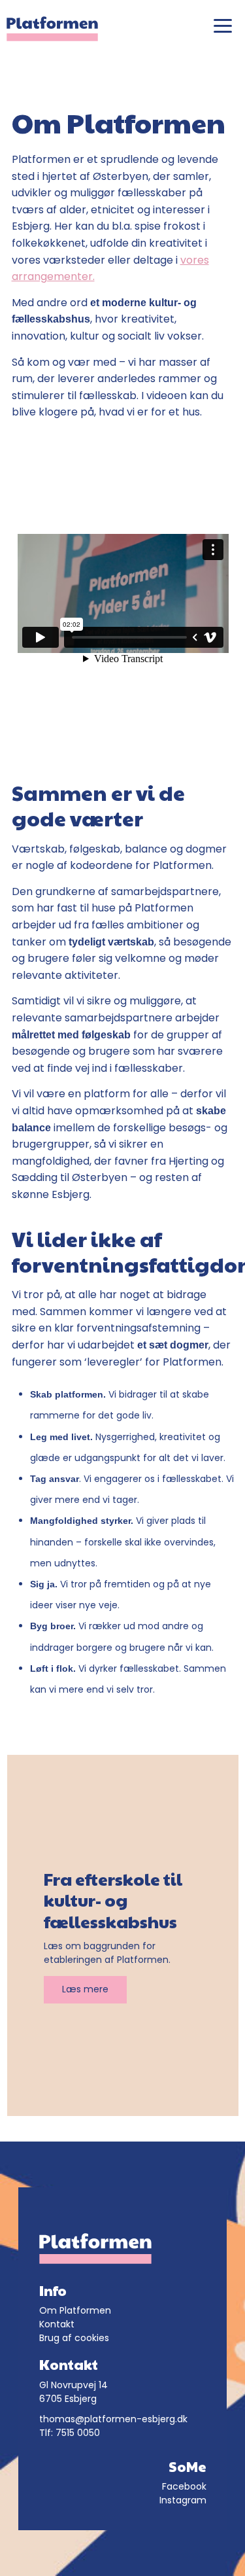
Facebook (184, 2486)
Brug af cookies (74, 2338)
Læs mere (85, 1989)
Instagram (183, 2500)
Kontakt (57, 2324)
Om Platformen (75, 2310)
